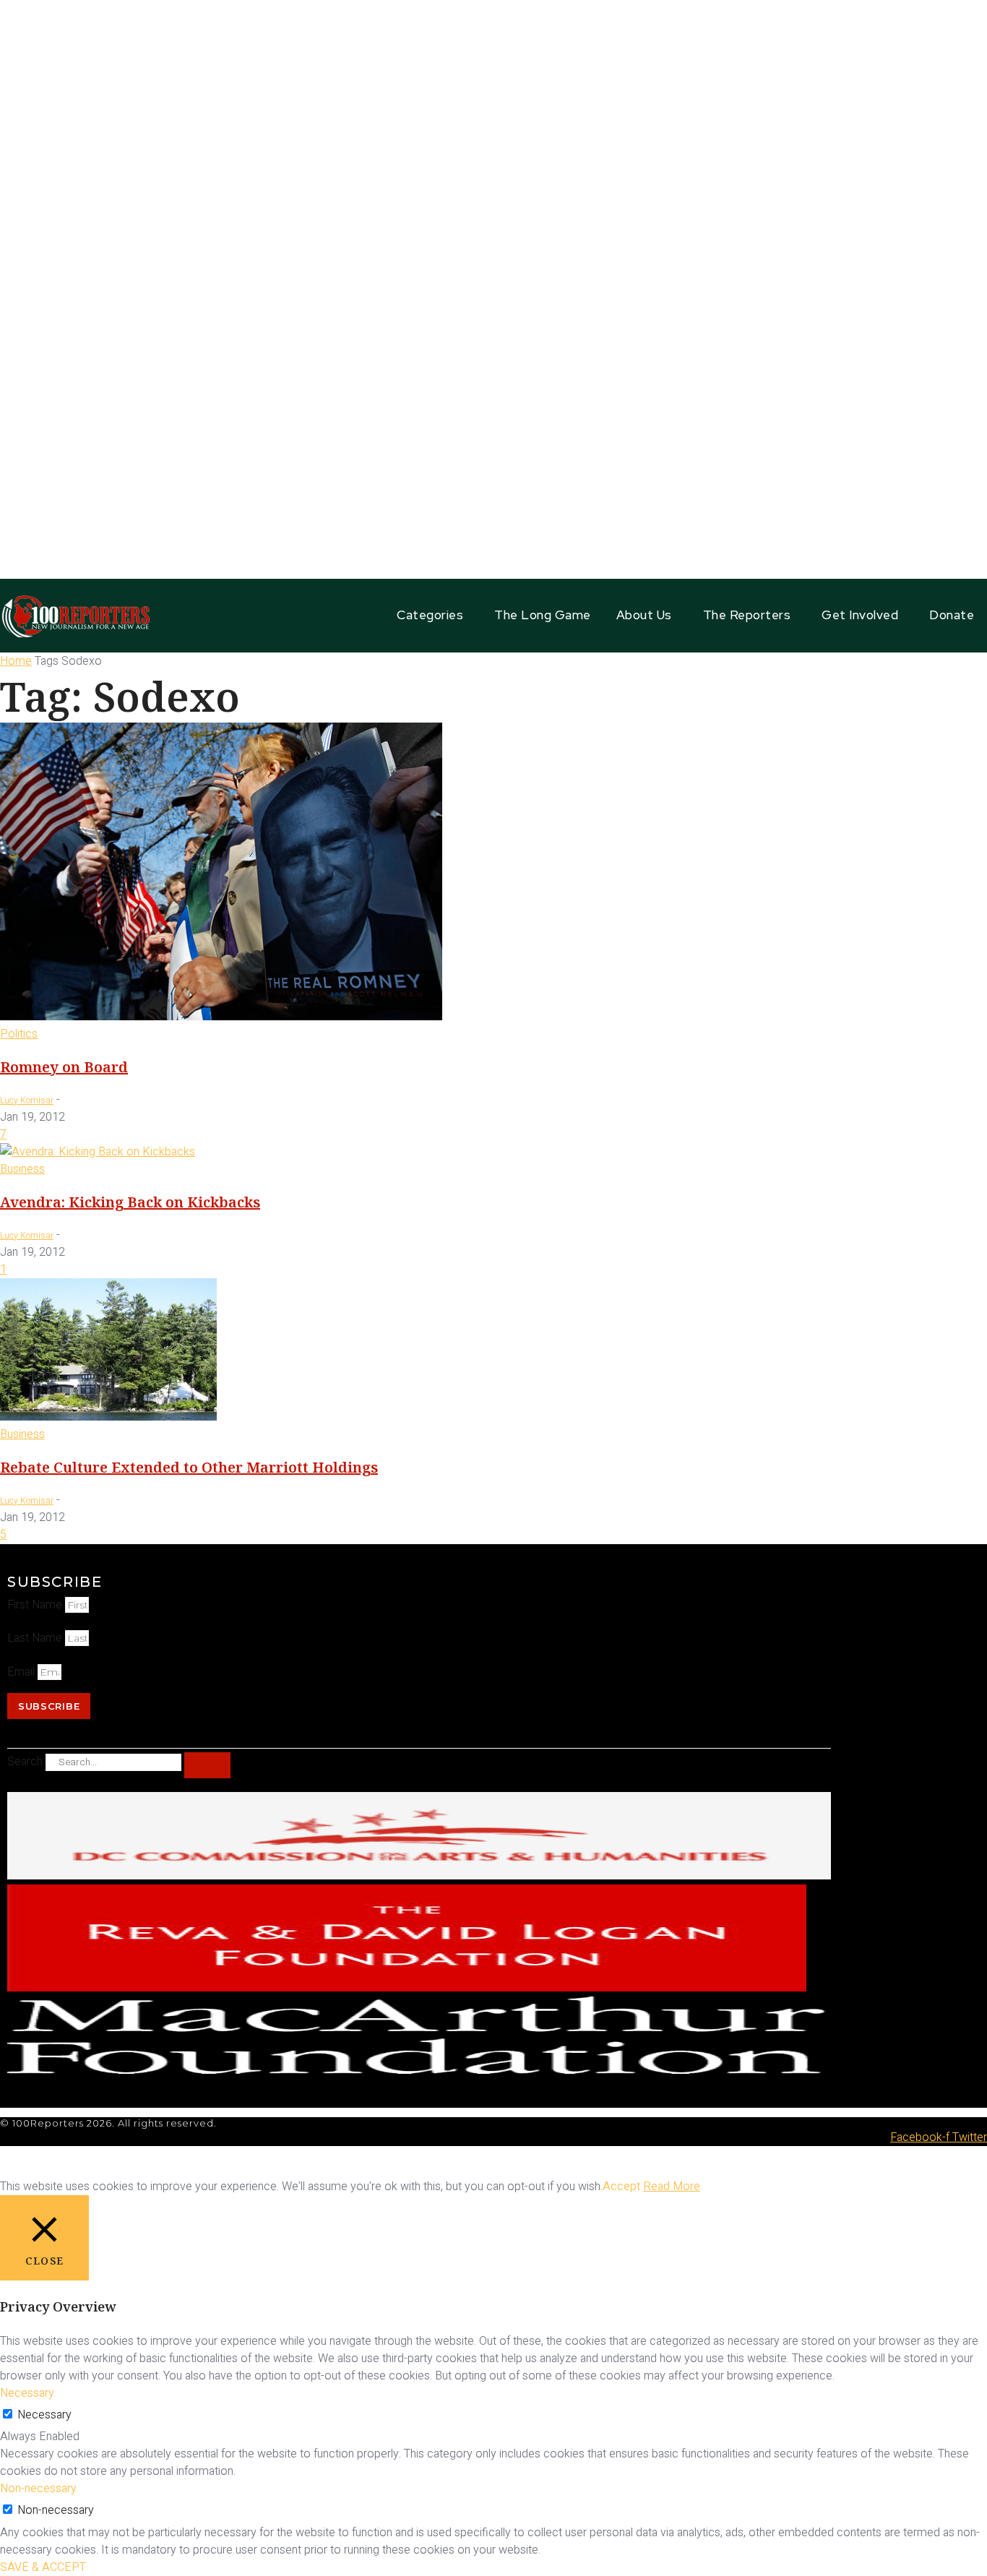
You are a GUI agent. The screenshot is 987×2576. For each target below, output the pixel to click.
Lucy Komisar (27, 1100)
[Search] (207, 1765)
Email (22, 1672)
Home (16, 661)
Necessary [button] (27, 2393)
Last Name (36, 1638)
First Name (36, 1605)
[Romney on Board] (221, 1017)
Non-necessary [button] (38, 2489)
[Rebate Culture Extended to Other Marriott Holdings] (108, 1417)
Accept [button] (621, 2187)
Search (25, 1762)
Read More (672, 2187)
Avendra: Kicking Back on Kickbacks (130, 1202)
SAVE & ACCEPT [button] (43, 2567)
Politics (19, 1034)
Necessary (44, 2415)
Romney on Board (64, 1067)
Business (22, 1169)
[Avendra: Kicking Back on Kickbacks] (98, 1152)
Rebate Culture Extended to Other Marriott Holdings (189, 1467)
